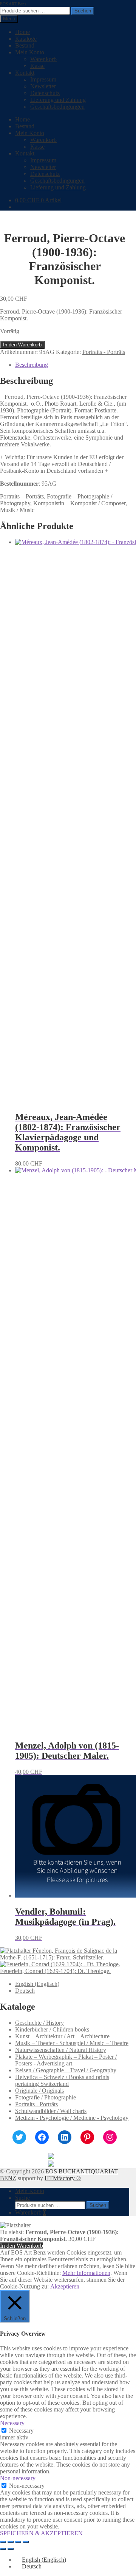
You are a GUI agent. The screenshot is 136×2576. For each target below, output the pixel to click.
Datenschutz (45, 93)
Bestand (25, 45)
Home (22, 32)
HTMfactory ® (63, 2178)
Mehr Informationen (86, 2273)
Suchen (83, 11)
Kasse (37, 66)
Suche (22, 2198)
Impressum (43, 79)
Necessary (21, 2431)
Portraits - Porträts (104, 352)
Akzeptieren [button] (65, 2286)
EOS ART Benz (13, 4)
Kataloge (26, 39)
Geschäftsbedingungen (57, 107)
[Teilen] (18, 2542)
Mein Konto (30, 52)
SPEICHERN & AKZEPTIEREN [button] (41, 2533)
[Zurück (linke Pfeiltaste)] (3, 2549)
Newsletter (43, 86)
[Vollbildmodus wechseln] (11, 2542)
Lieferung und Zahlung (58, 100)
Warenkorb (43, 59)
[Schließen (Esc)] (26, 2542)
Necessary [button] (12, 2423)
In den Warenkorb (22, 345)
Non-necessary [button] (18, 2478)
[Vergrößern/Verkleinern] (3, 2542)
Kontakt (25, 73)
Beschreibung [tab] (32, 365)
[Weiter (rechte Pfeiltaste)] (11, 2549)
